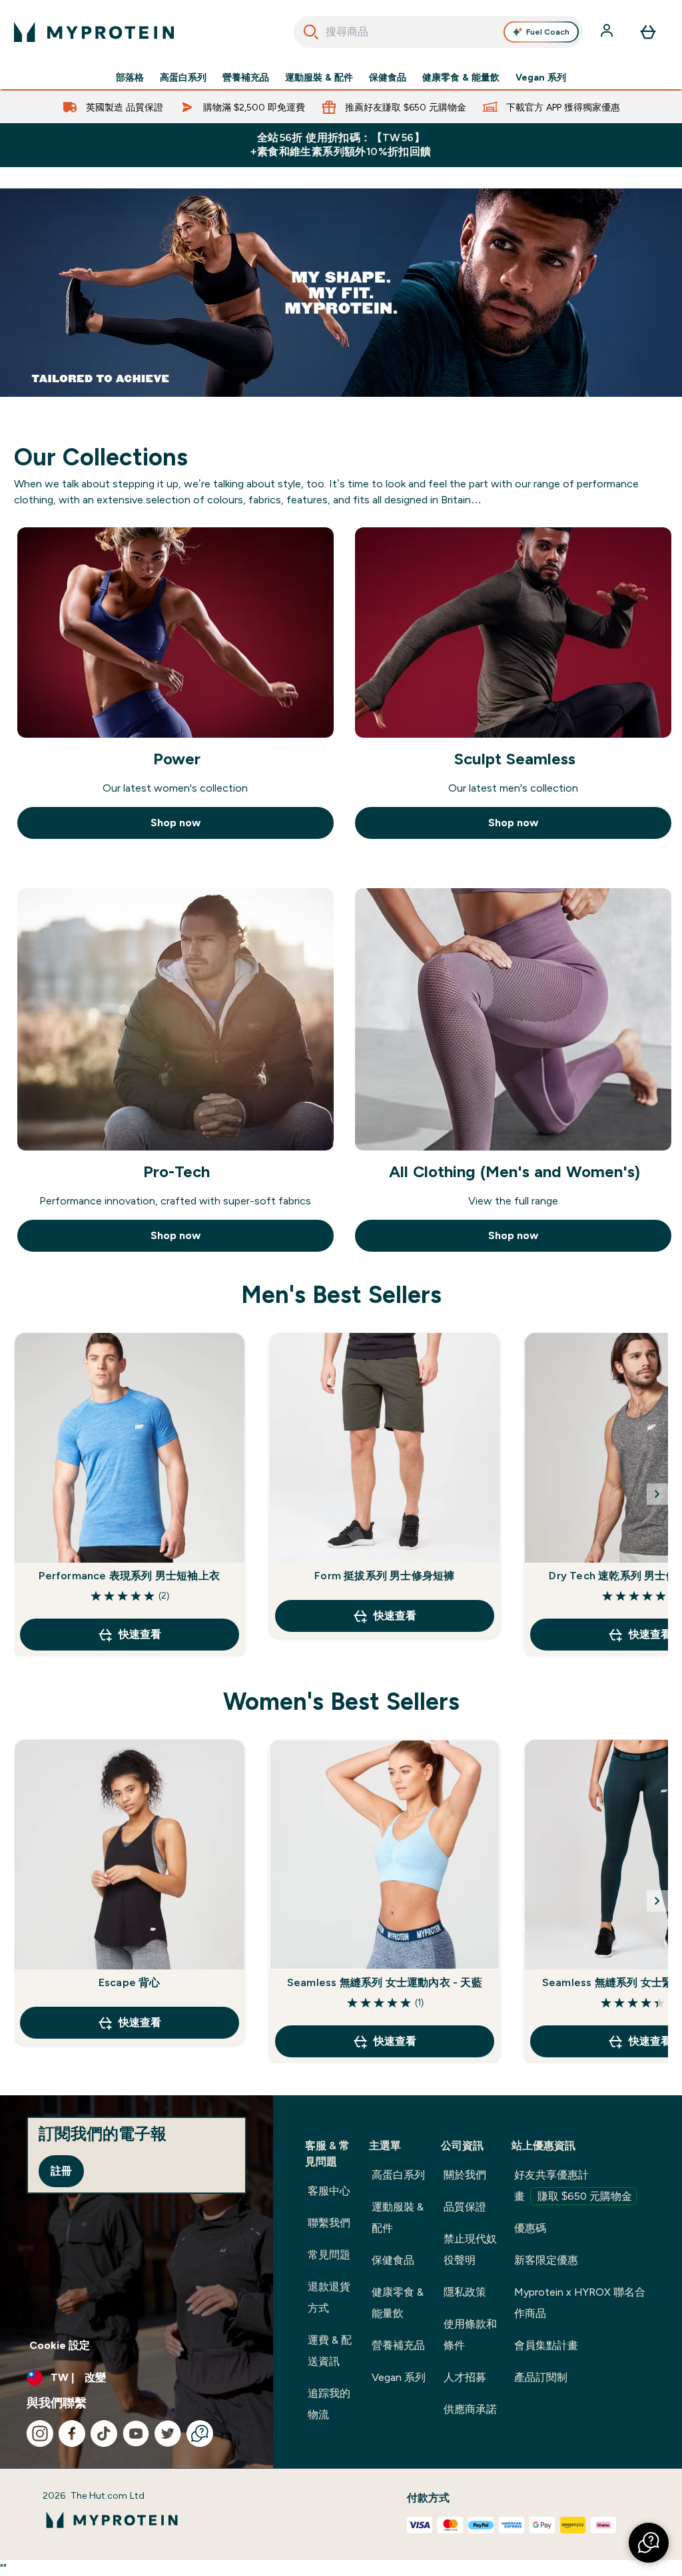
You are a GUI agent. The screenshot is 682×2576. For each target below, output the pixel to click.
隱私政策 (465, 2292)
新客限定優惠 (546, 2260)
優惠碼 (530, 2228)
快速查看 (140, 1634)
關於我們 (465, 2175)
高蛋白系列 (183, 77)
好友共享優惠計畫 (573, 2186)
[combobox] (439, 32)
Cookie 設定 (60, 2345)
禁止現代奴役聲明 (470, 2249)
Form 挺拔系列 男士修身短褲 (384, 1576)
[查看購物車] (648, 32)
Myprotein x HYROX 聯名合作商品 (580, 2303)
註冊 (61, 2171)
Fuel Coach (548, 32)
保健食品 (388, 77)
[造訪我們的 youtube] (136, 2434)
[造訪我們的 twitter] (168, 2434)
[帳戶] (608, 32)
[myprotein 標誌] (94, 32)
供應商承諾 (470, 2409)
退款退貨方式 (329, 2297)
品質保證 (465, 2207)
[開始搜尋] (311, 32)
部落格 (130, 77)
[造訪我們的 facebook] (72, 2434)
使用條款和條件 (470, 2335)
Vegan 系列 (541, 77)
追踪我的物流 (329, 2404)
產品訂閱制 (541, 2377)
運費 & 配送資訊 (330, 2351)
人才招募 (465, 2377)
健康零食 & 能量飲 (461, 77)
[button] (649, 2543)
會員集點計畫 (546, 2345)
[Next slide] (657, 1494)
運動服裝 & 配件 (319, 77)
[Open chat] (200, 2434)
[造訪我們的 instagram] (40, 2434)
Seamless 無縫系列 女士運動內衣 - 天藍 (385, 1982)
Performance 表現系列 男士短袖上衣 (129, 1576)
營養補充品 (246, 77)
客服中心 (329, 2191)
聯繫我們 (329, 2223)
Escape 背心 (130, 1982)
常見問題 (329, 2255)
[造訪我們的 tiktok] (104, 2434)
